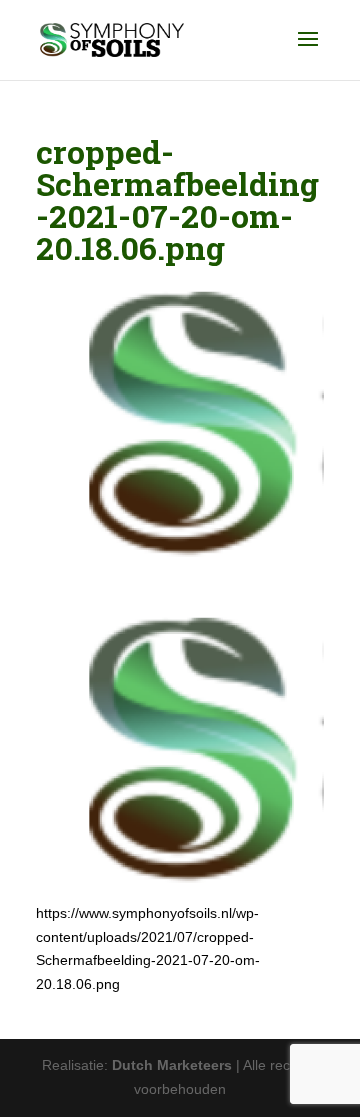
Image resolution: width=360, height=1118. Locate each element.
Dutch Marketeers (172, 1065)
